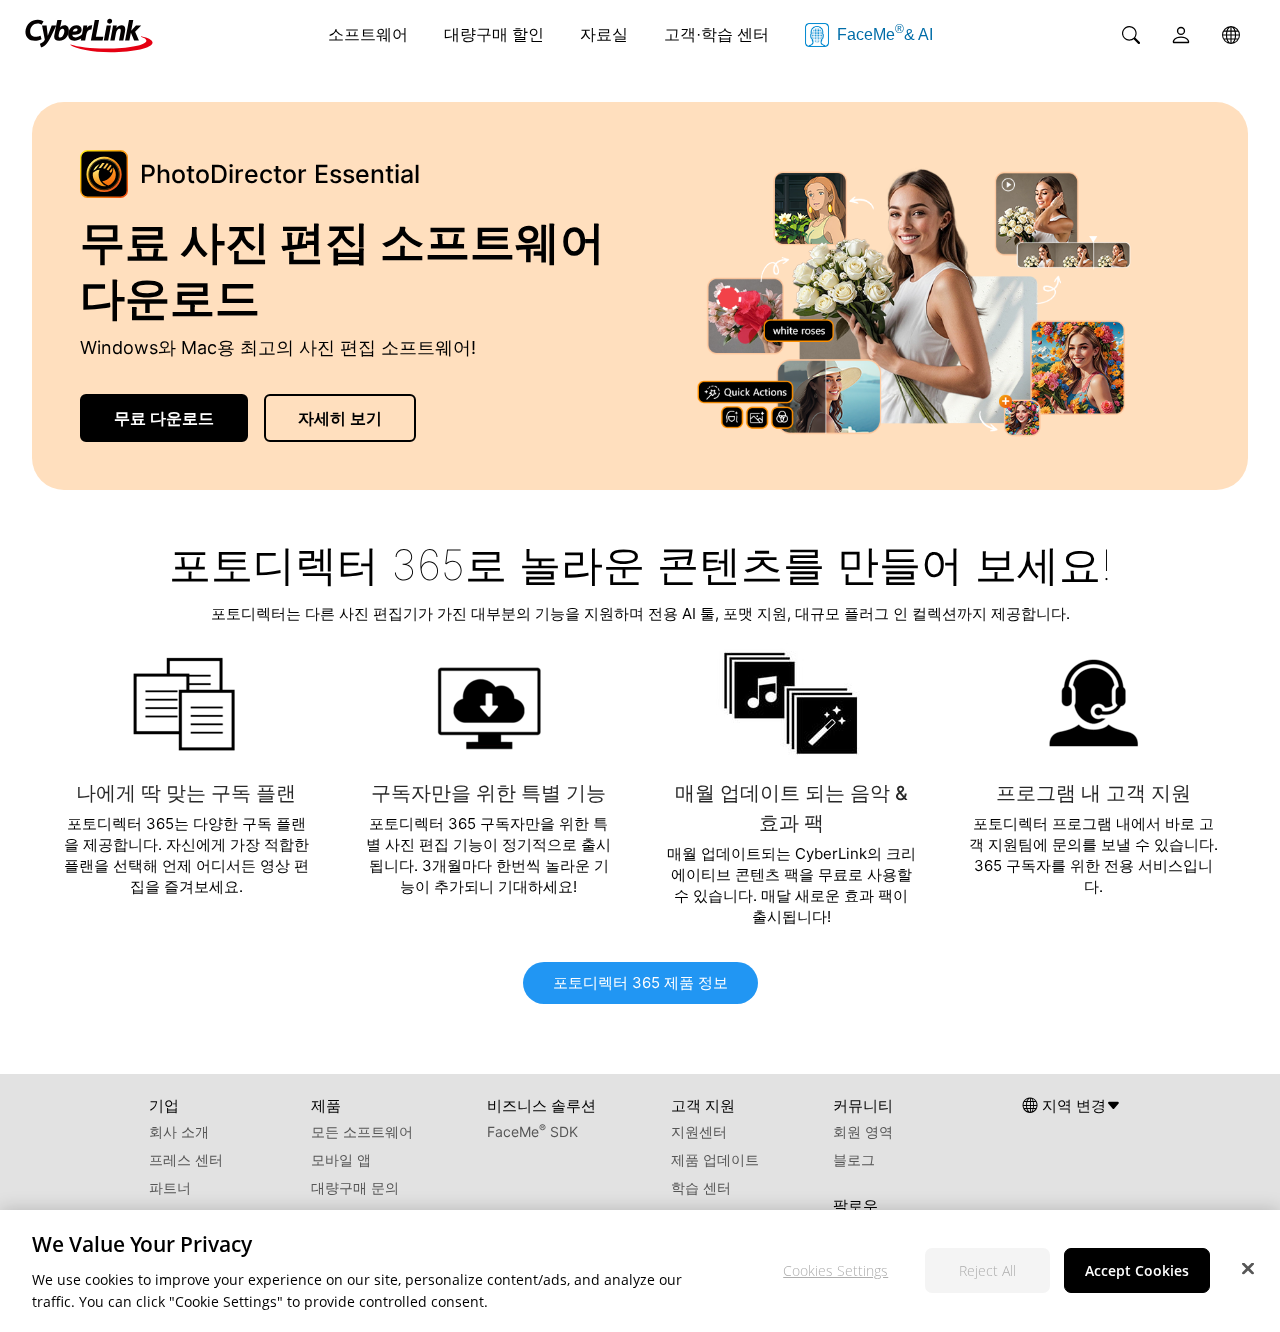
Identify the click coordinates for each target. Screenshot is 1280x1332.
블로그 (854, 1159)
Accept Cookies (1137, 1269)
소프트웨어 (368, 34)
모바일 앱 (341, 1159)
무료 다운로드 (164, 418)
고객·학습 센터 (716, 34)
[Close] (1248, 1268)
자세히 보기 (340, 418)
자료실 (604, 34)
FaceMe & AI (885, 32)
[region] (640, 1271)
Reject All (987, 1269)
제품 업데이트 (715, 1159)
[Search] (1131, 35)
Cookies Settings (835, 1269)
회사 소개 (179, 1131)
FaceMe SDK (532, 1131)
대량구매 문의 (355, 1187)
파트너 (170, 1187)
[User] (1181, 35)
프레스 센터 (186, 1159)
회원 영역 (863, 1131)
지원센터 (699, 1131)
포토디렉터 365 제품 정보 (640, 982)
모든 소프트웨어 (362, 1131)
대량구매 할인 (494, 34)
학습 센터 (701, 1187)
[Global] (1231, 35)
